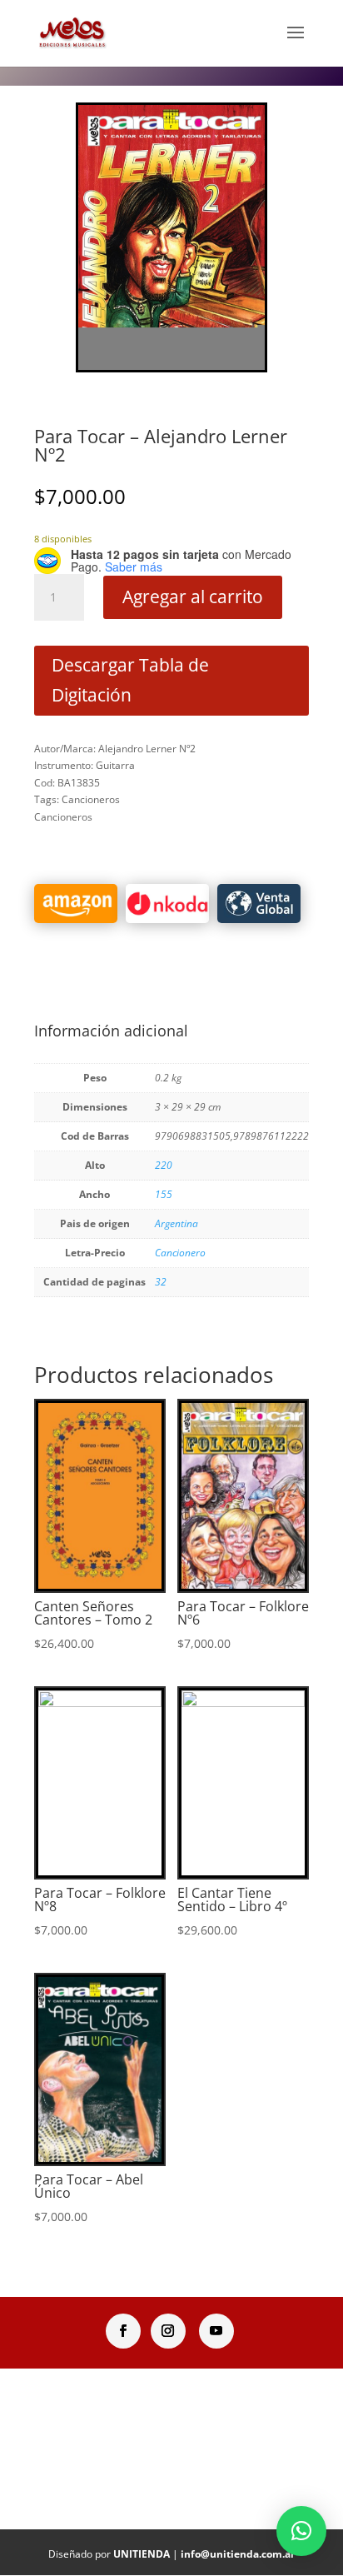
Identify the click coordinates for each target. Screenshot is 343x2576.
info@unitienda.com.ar (238, 2554)
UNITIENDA (142, 2554)
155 (164, 1194)
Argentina (176, 1223)
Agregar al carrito (193, 597)
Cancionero (180, 1253)
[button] (301, 2531)
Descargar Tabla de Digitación (130, 680)
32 (161, 1282)
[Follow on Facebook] (123, 2331)
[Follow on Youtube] (216, 2331)
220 (164, 1165)
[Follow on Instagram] (168, 2331)
